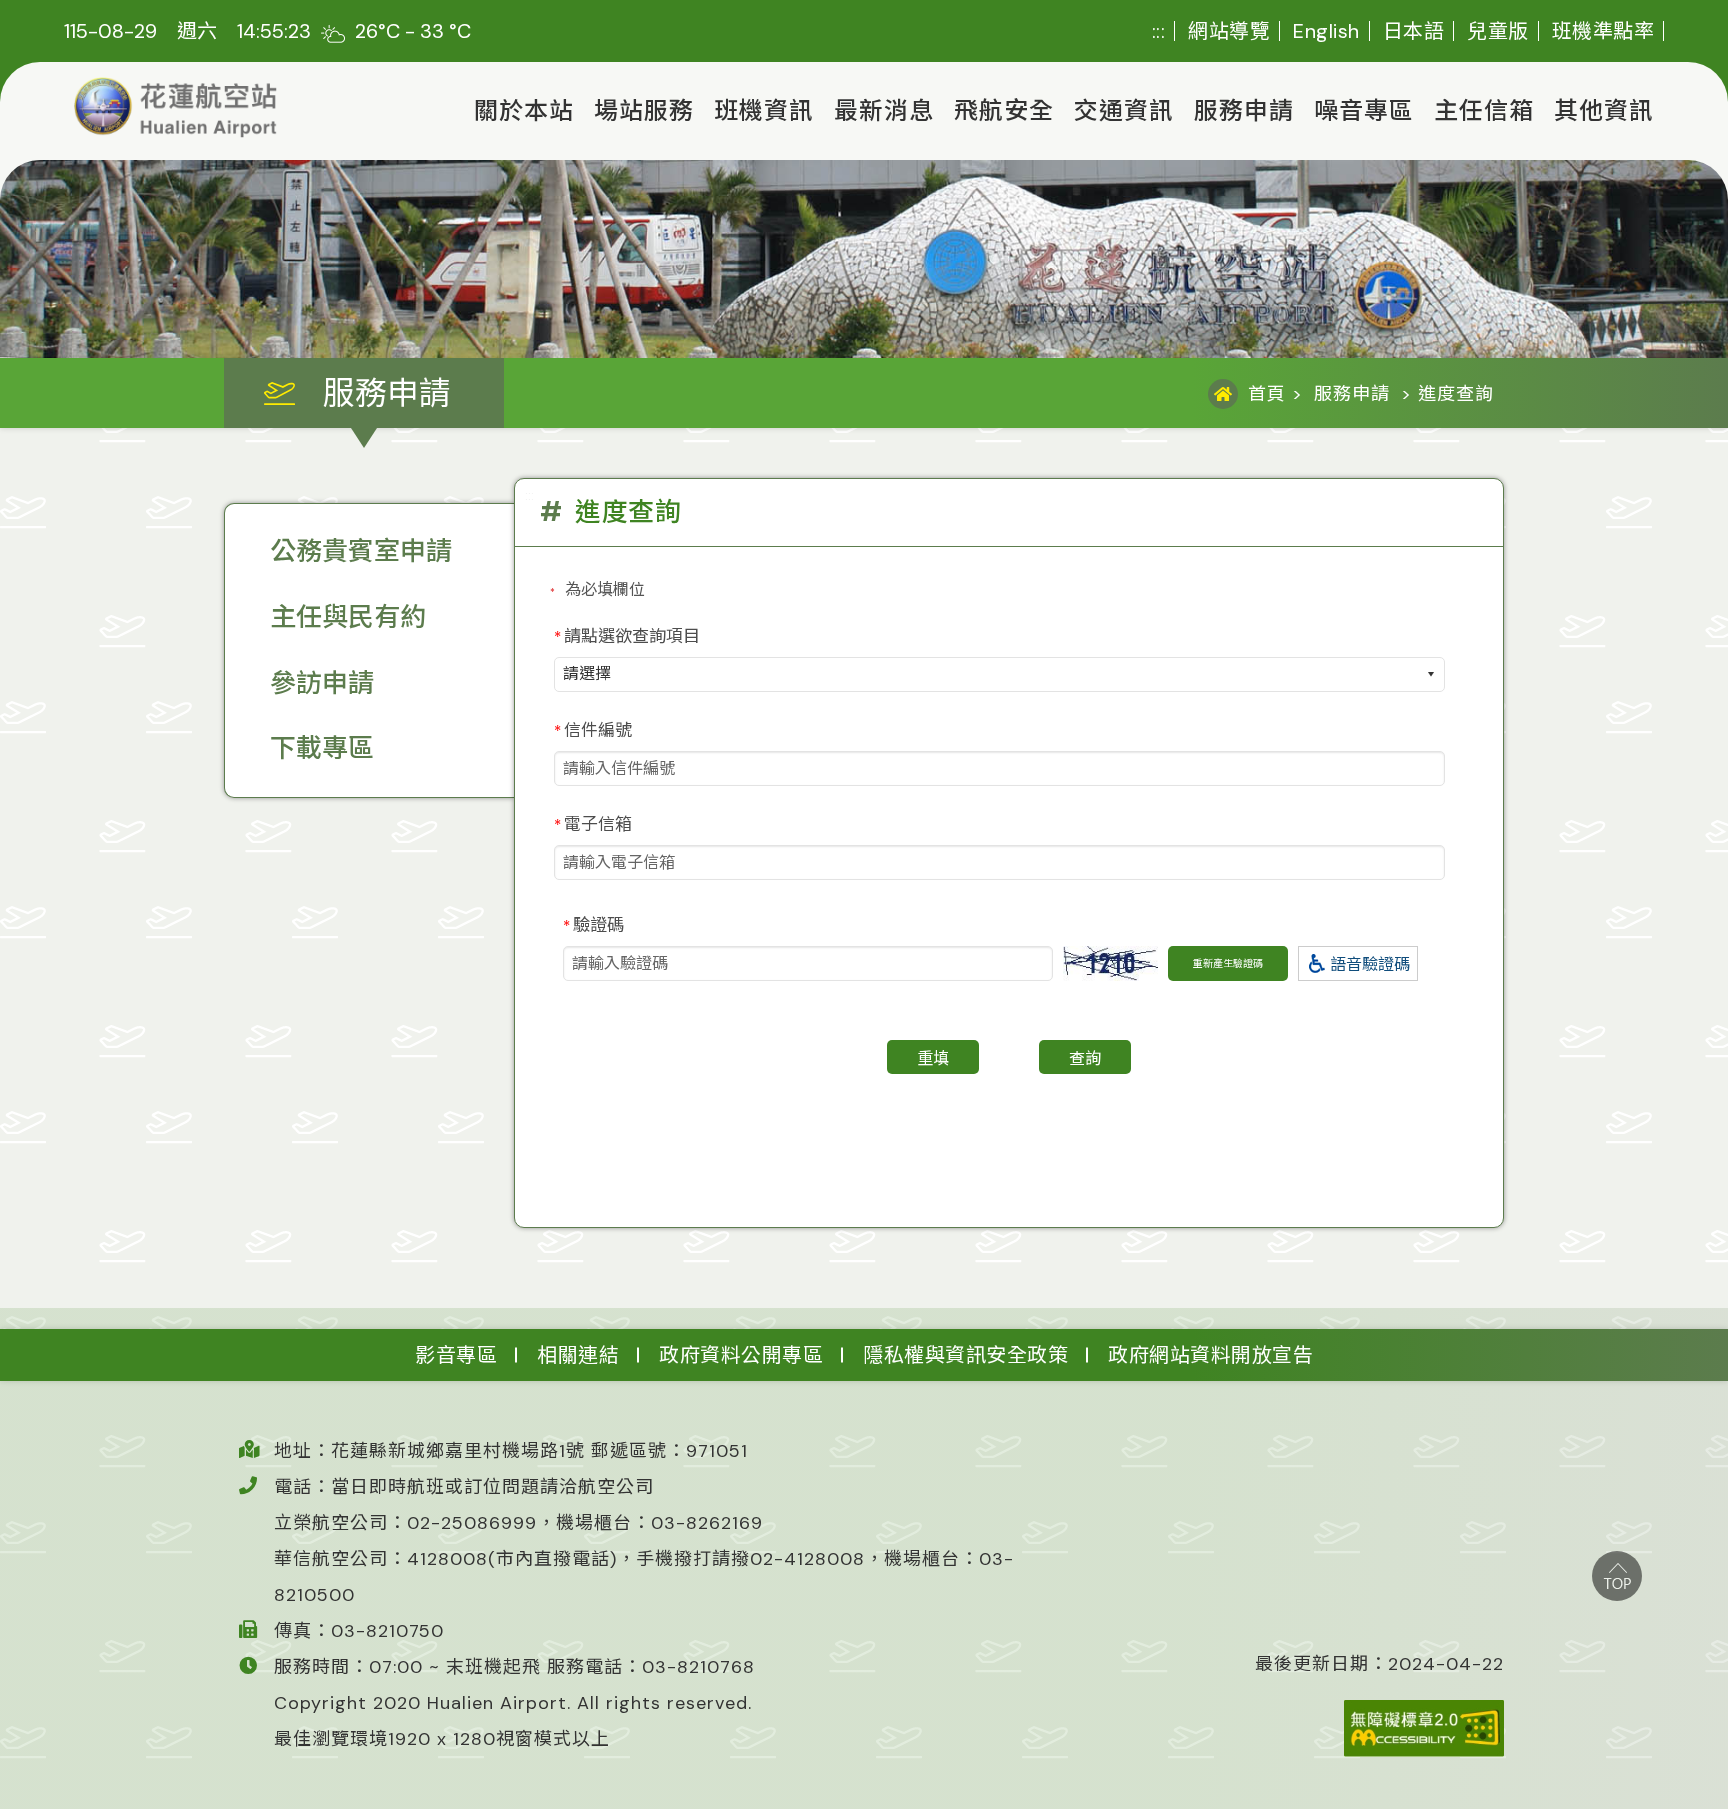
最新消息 (884, 110)
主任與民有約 (348, 617)
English (1326, 31)
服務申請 (1244, 110)
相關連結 (578, 1355)
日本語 (1414, 31)
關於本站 (524, 110)
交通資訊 (1124, 110)
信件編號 (593, 730)
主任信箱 (1484, 110)
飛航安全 (1004, 110)
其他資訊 (1604, 110)
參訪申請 (322, 683)
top (1617, 1576)
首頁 (1267, 394)
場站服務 (644, 110)
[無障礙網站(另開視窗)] (1379, 1728)
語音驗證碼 (1370, 964)
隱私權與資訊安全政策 (965, 1355)
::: (1159, 31)
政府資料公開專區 (741, 1355)
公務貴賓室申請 (361, 551)
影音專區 (456, 1355)
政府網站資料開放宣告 (1210, 1355)
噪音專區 (1364, 110)
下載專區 (322, 748)
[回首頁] (176, 107)
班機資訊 (764, 110)
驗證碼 (593, 925)
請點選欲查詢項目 (627, 636)
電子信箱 (593, 824)
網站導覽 (1229, 31)
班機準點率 (1603, 31)
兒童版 (1498, 31)
